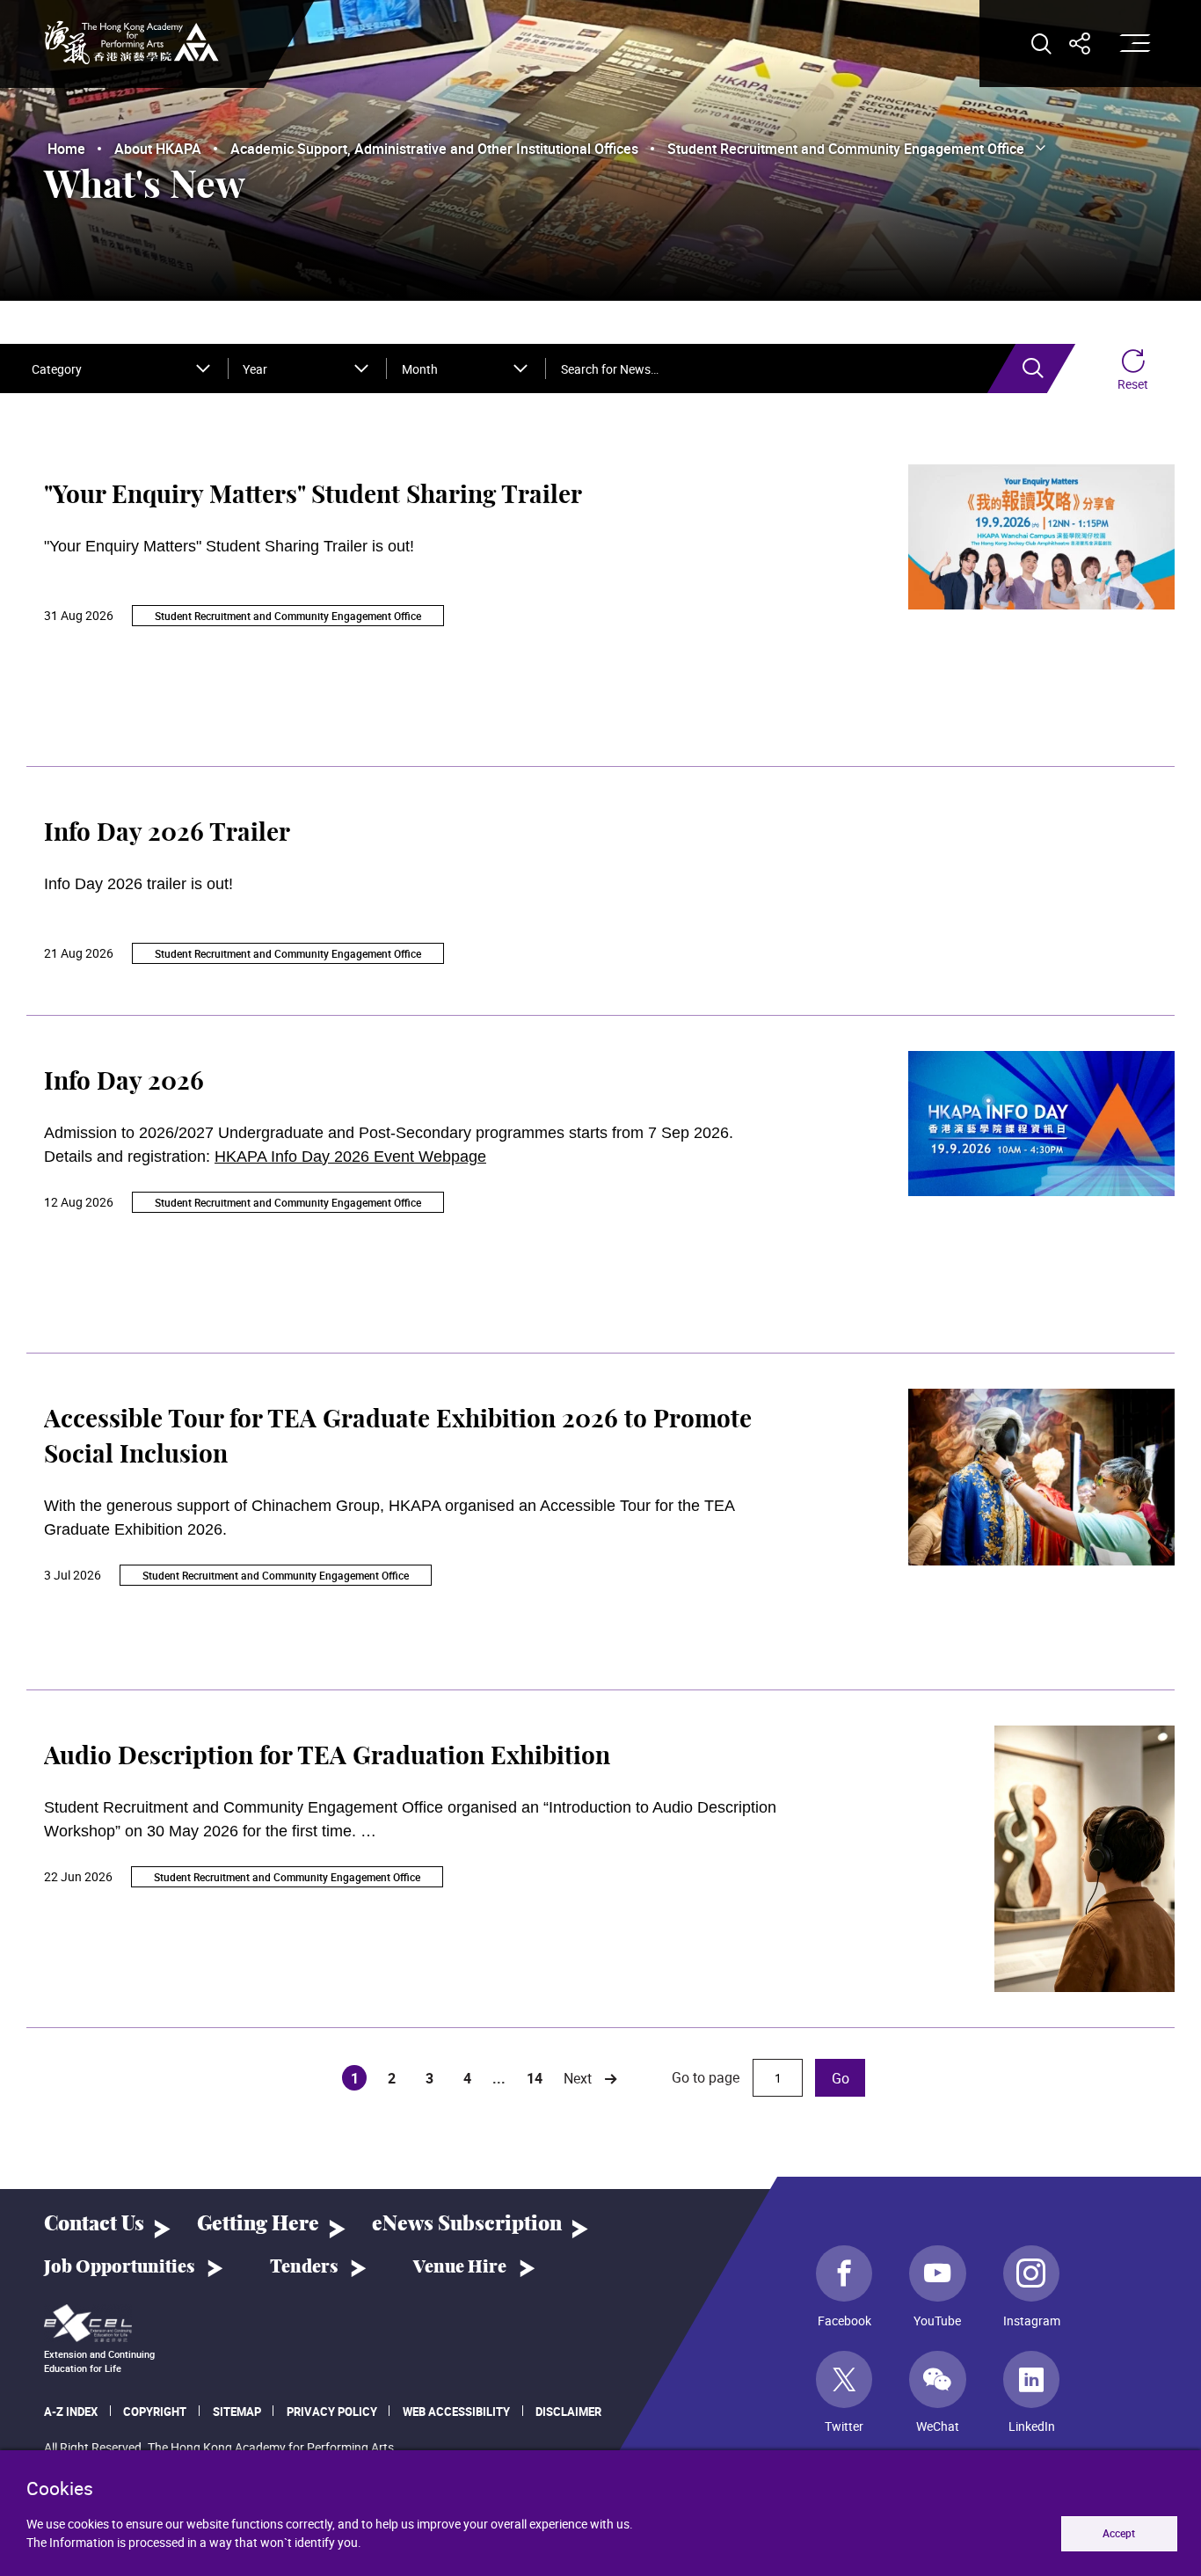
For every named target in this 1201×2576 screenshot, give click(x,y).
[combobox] (122, 369)
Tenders (304, 2267)
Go (841, 2078)
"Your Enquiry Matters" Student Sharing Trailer (313, 496)
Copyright (155, 2412)
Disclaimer (568, 2412)
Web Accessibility (456, 2412)
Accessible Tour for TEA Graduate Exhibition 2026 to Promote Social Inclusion (398, 1438)
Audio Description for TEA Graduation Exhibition (327, 1757)
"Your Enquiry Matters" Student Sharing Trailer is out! (229, 546)
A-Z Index (71, 2412)
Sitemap (237, 2412)
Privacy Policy (332, 2412)
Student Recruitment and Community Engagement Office (288, 616)
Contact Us (94, 2225)
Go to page (707, 2077)
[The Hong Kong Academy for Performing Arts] (132, 43)
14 (535, 2078)
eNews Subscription (467, 2225)
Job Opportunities (119, 2267)
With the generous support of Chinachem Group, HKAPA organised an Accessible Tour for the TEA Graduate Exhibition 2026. (389, 1518)
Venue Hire (460, 2267)
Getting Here (258, 2225)
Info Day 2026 (124, 1083)
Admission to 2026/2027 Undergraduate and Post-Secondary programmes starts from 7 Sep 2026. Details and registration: (391, 1145)
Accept (1119, 2533)
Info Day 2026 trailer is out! (138, 884)
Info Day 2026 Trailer (167, 834)
